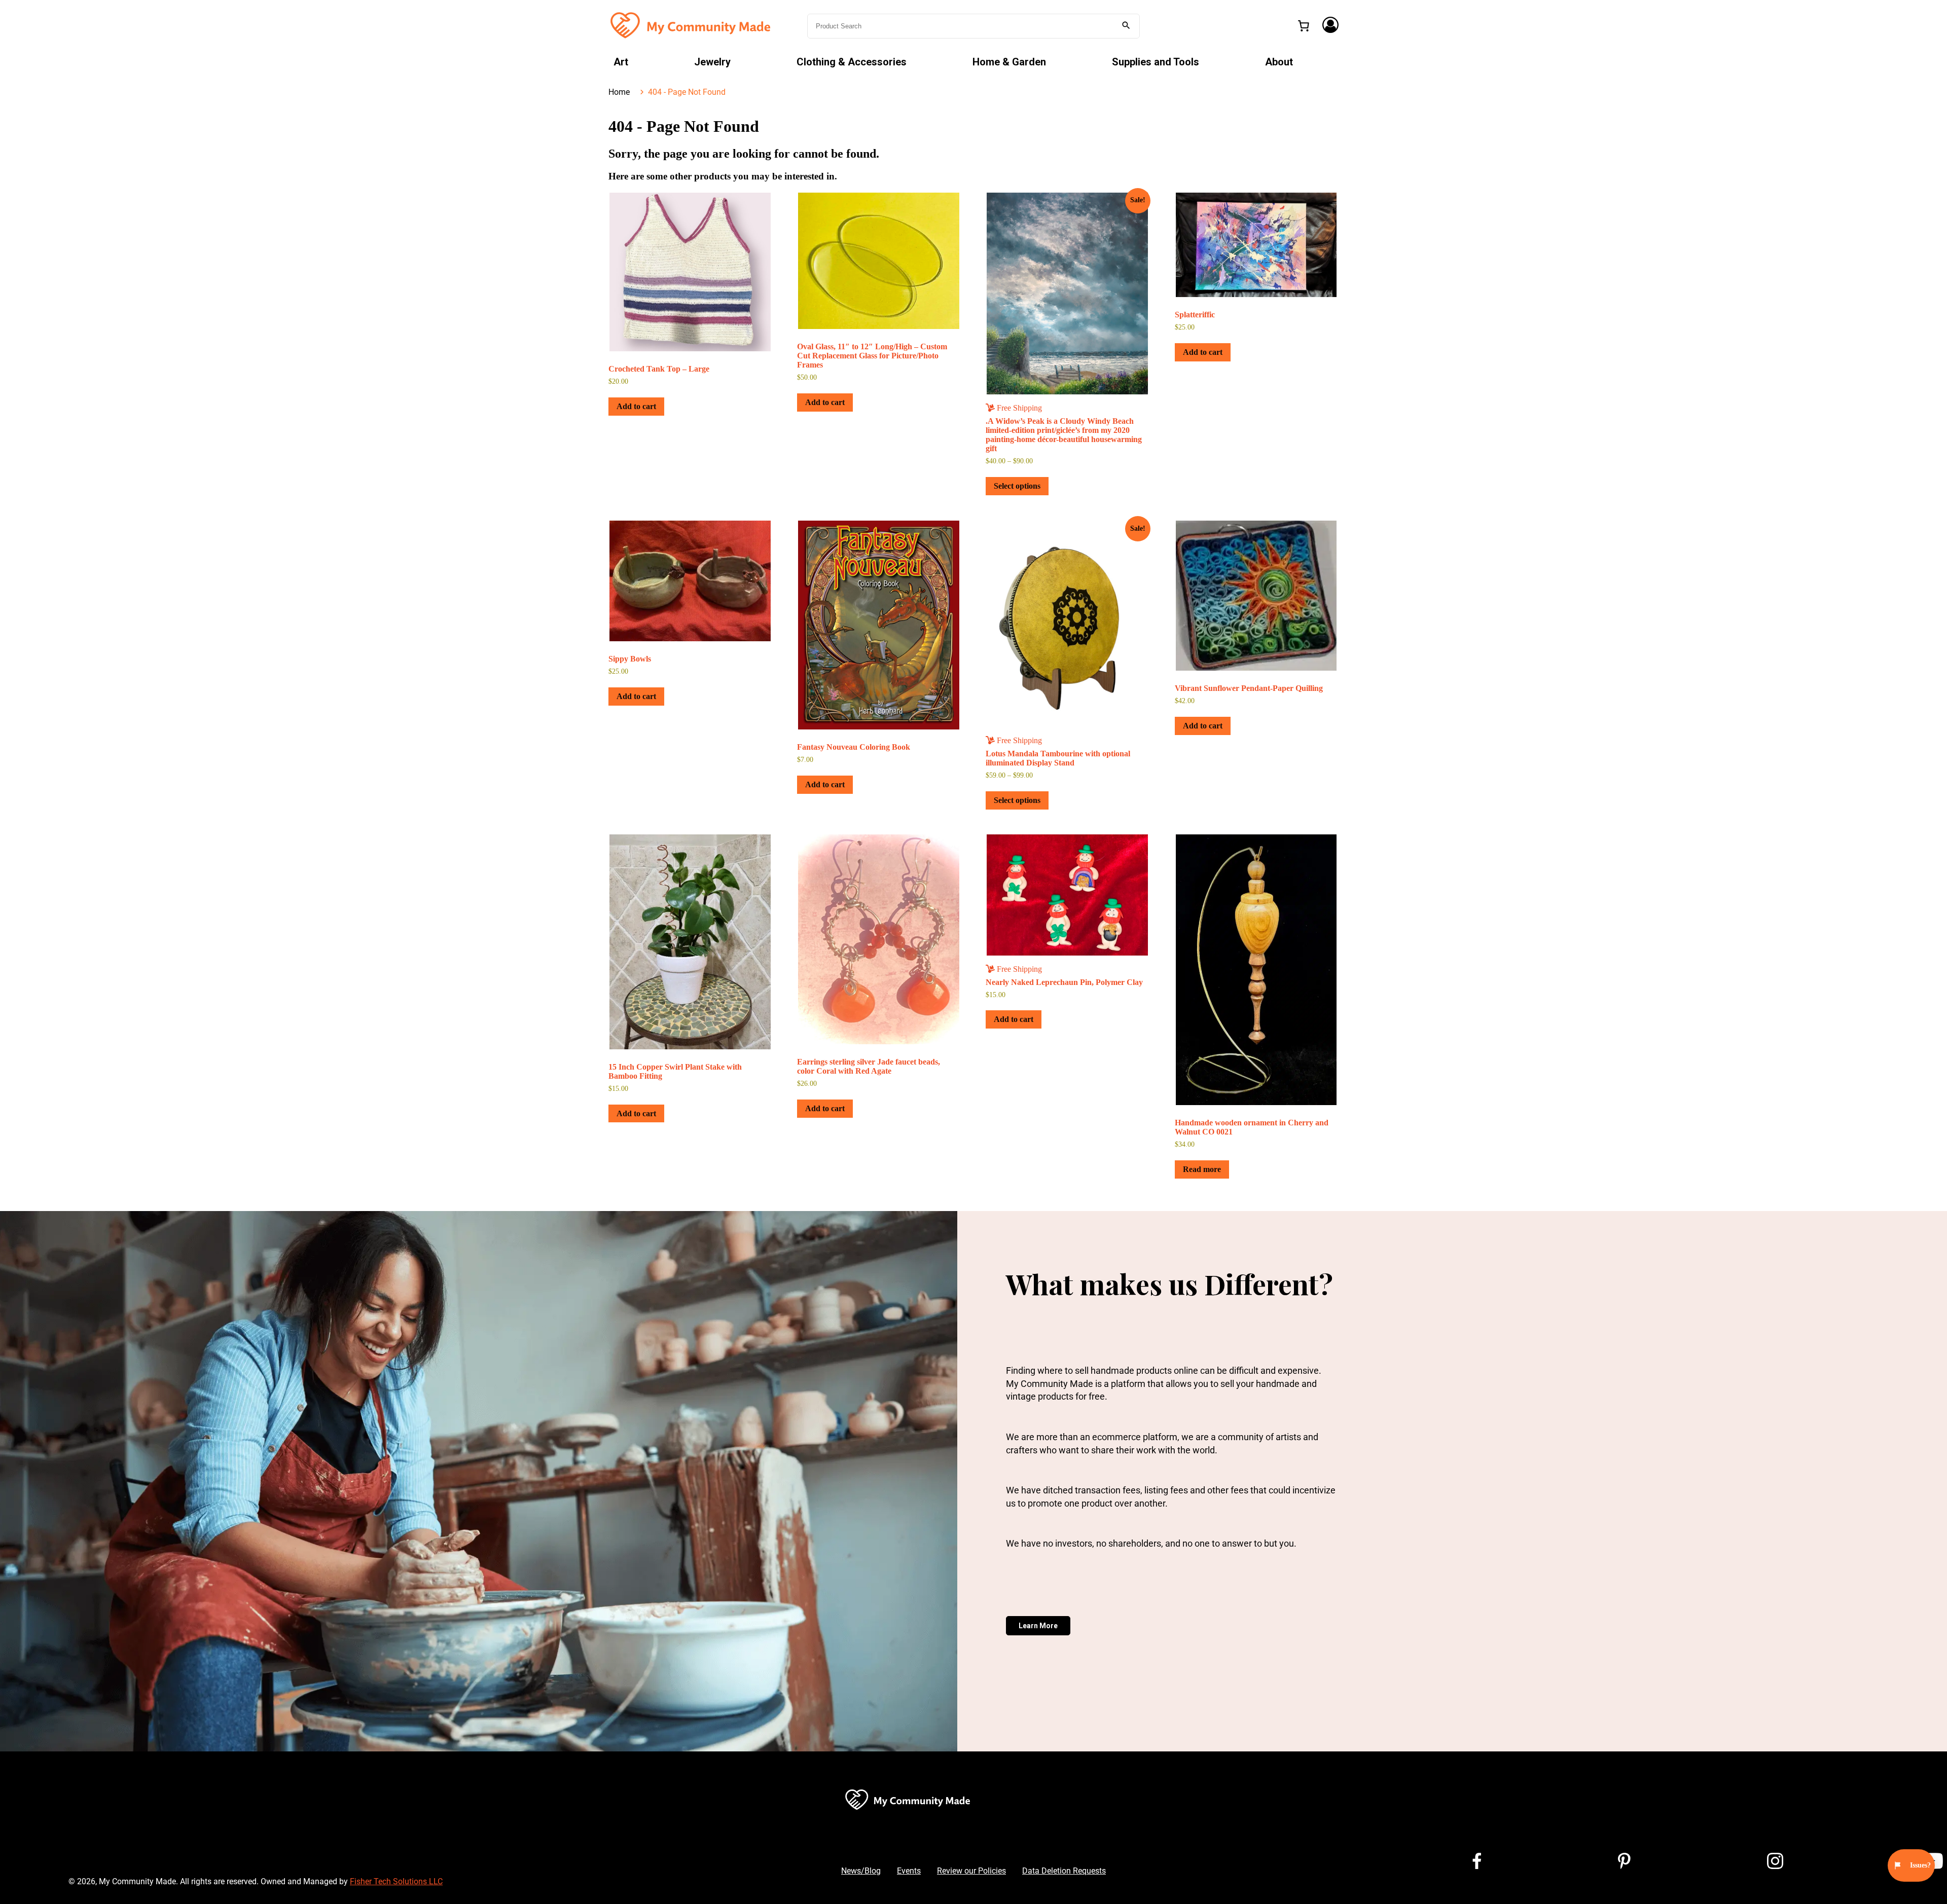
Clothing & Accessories (852, 62)
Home (619, 92)
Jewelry (712, 62)
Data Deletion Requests (1064, 1871)
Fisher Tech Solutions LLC (396, 1881)
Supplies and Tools (1156, 62)
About (1279, 62)
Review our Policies (971, 1871)
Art (621, 62)
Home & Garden (1009, 62)
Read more (1202, 1169)
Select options (1017, 486)
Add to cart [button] (636, 406)
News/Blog (861, 1871)
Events (909, 1871)
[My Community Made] (692, 25)
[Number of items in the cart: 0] (1304, 26)
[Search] (1126, 26)
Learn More (1038, 1626)
